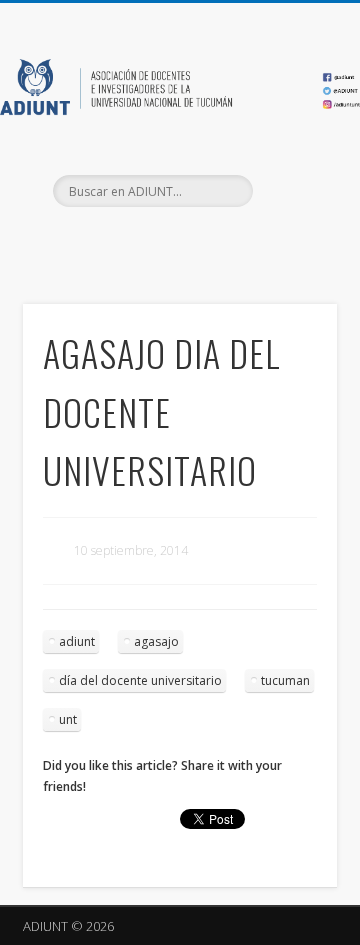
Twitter (177, 241)
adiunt (77, 641)
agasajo (156, 641)
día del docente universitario (140, 680)
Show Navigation (290, 179)
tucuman (285, 680)
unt (68, 719)
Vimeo (218, 241)
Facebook (136, 241)
